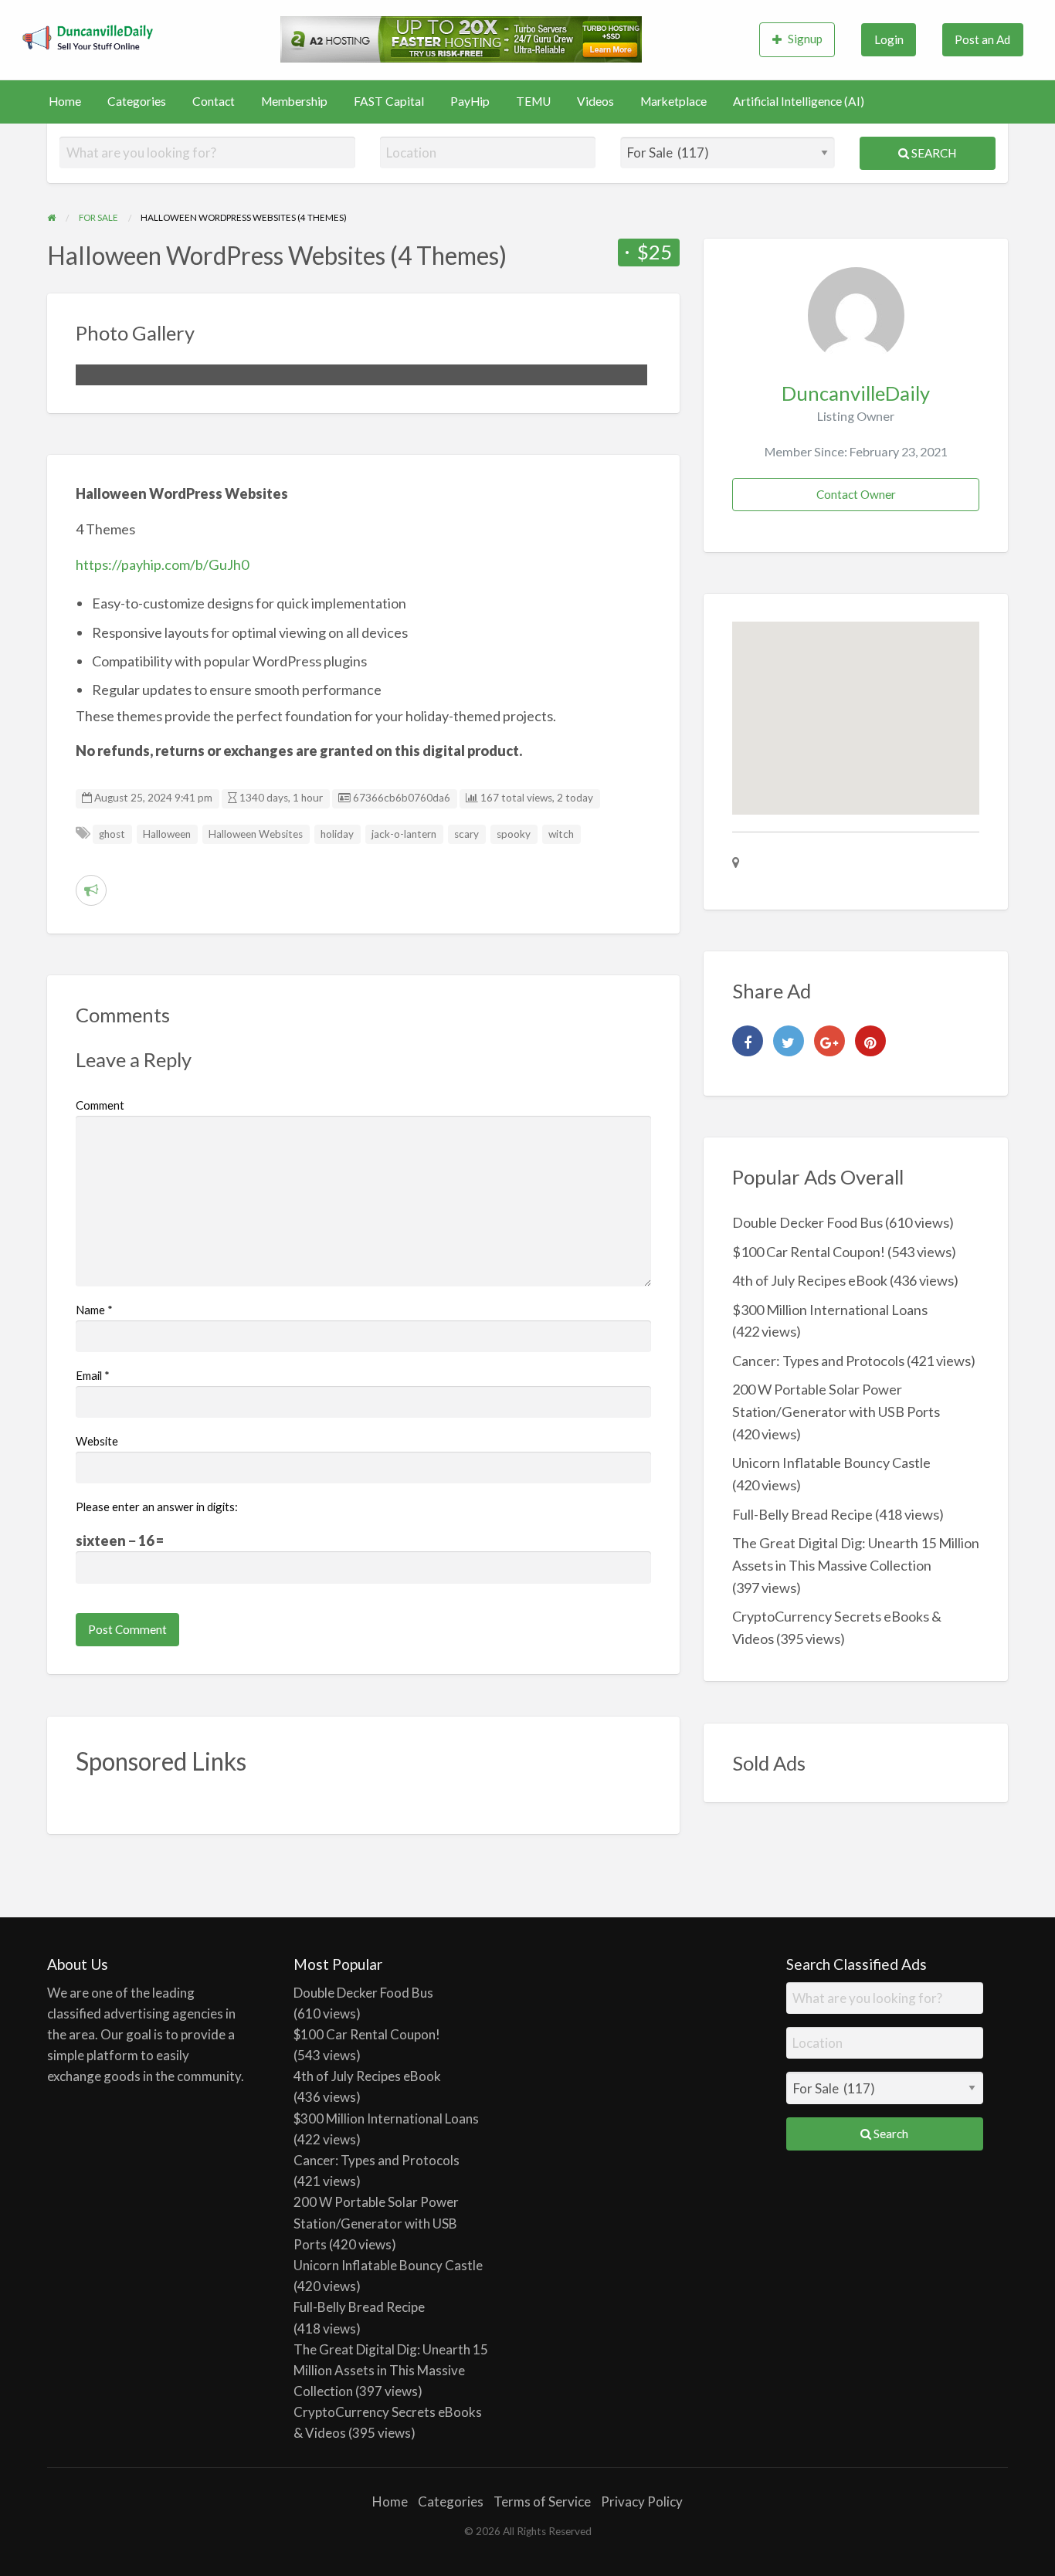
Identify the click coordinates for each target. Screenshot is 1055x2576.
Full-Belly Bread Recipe (802, 1514)
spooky (514, 834)
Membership (294, 101)
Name (94, 1310)
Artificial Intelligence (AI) (799, 101)
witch (561, 834)
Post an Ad (982, 39)
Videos (595, 101)
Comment (100, 1105)
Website (97, 1441)
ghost (112, 834)
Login (889, 39)
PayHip (470, 101)
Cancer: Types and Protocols (818, 1361)
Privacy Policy (642, 2501)
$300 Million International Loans (830, 1310)
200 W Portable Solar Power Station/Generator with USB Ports (376, 2223)
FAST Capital (389, 101)
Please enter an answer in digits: (157, 1507)
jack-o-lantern (404, 834)
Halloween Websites (256, 834)
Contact (214, 101)
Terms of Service (542, 2501)
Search (933, 153)
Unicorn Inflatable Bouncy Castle (831, 1463)
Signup (805, 39)
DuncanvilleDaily (856, 393)
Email (93, 1375)
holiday (337, 834)
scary (466, 834)
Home (65, 101)
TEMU (533, 101)
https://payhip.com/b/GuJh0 (162, 564)
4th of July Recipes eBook (810, 1280)
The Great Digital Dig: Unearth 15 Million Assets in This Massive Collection (391, 2370)
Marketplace (673, 101)
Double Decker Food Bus (807, 1222)
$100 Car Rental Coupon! (809, 1252)
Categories (137, 101)
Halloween (167, 834)
